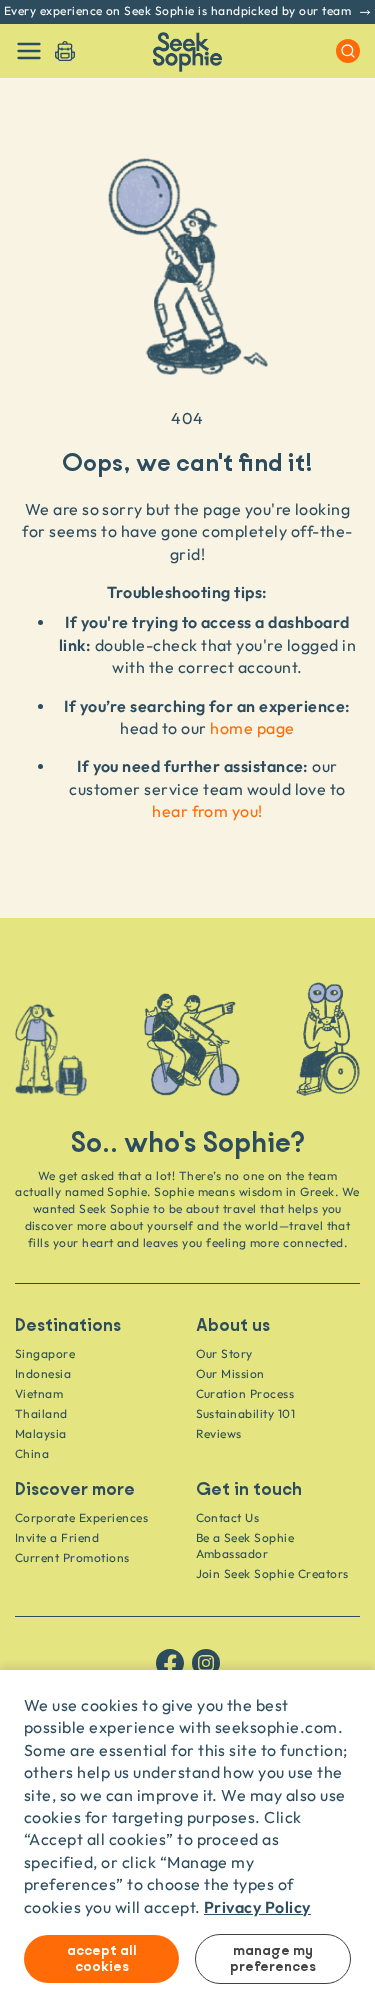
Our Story (224, 1353)
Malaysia (41, 1433)
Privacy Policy (257, 1906)
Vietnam (39, 1393)
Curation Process (245, 1393)
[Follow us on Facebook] (170, 1663)
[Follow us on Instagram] (206, 1663)
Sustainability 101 (246, 1413)
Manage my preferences (273, 1959)
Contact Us (228, 1517)
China (32, 1453)
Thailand (41, 1413)
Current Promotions (72, 1557)
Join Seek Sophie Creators (272, 1573)
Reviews (219, 1433)
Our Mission (230, 1373)
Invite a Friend (57, 1537)
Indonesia (43, 1373)
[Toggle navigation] (29, 51)
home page (252, 728)
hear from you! (207, 811)
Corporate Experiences (81, 1517)
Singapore (45, 1353)
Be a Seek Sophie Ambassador (245, 1545)
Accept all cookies (102, 1959)
